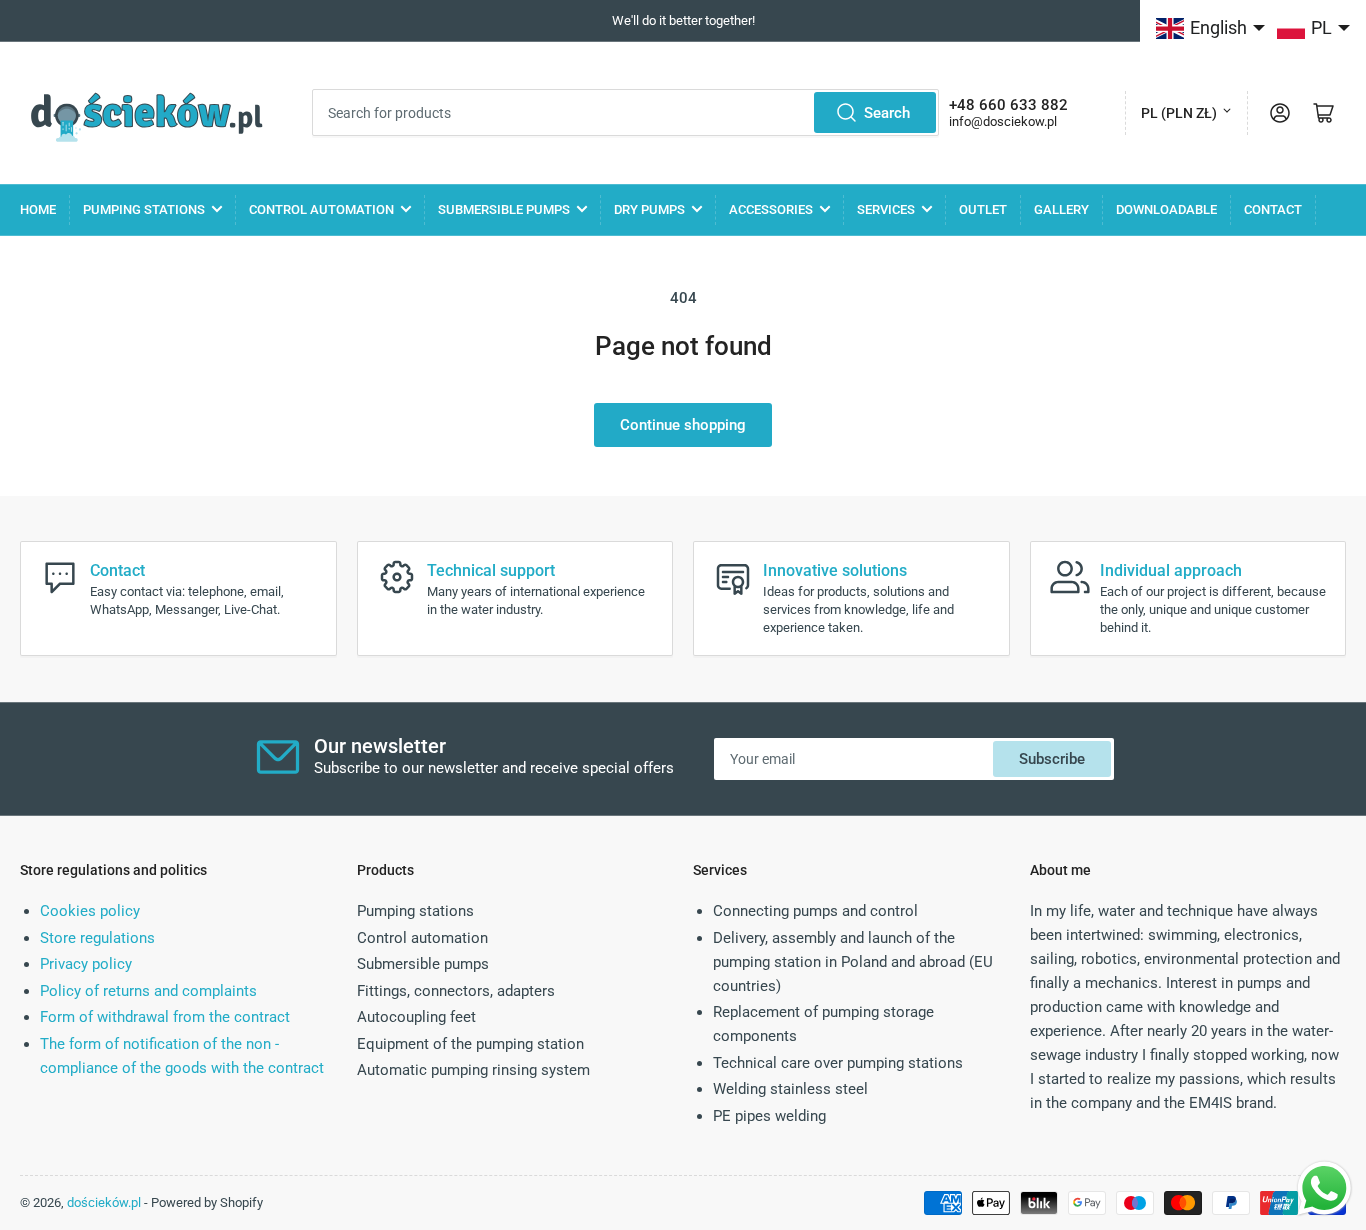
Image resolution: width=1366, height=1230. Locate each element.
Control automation (321, 209)
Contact (1273, 209)
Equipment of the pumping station (470, 1044)
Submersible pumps (504, 209)
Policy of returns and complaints (148, 991)
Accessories (771, 209)
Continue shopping (683, 425)
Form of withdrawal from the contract (165, 1017)
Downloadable (1166, 209)
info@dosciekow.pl (1003, 121)
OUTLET (983, 209)
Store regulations (97, 938)
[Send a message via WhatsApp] (1324, 1188)
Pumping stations (144, 209)
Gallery (1061, 209)
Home (38, 209)
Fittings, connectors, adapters (456, 991)
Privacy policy (86, 964)
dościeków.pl (104, 1202)
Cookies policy (90, 911)
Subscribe (1052, 759)
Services (886, 209)
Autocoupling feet (416, 1017)
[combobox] (625, 112)
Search (887, 113)
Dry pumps (649, 209)
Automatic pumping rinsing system (473, 1070)
